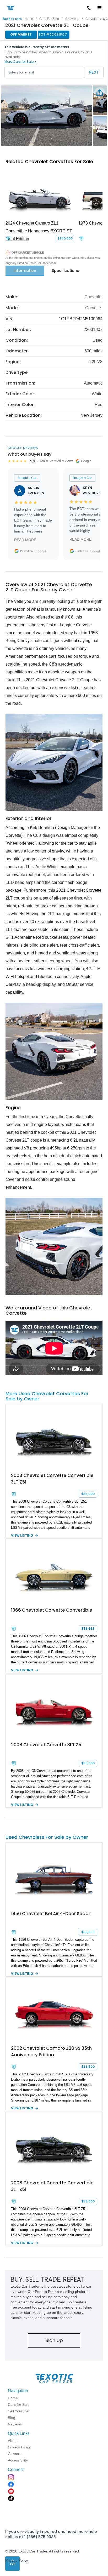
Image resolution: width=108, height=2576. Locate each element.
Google (41, 551)
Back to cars (12, 19)
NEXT (94, 72)
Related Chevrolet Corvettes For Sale (49, 161)
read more (25, 540)
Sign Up (54, 2340)
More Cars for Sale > (20, 62)
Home (29, 19)
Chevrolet (72, 19)
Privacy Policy (17, 2560)
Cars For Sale (49, 19)
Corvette (91, 19)
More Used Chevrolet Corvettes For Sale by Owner (47, 1396)
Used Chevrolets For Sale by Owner (47, 1837)
